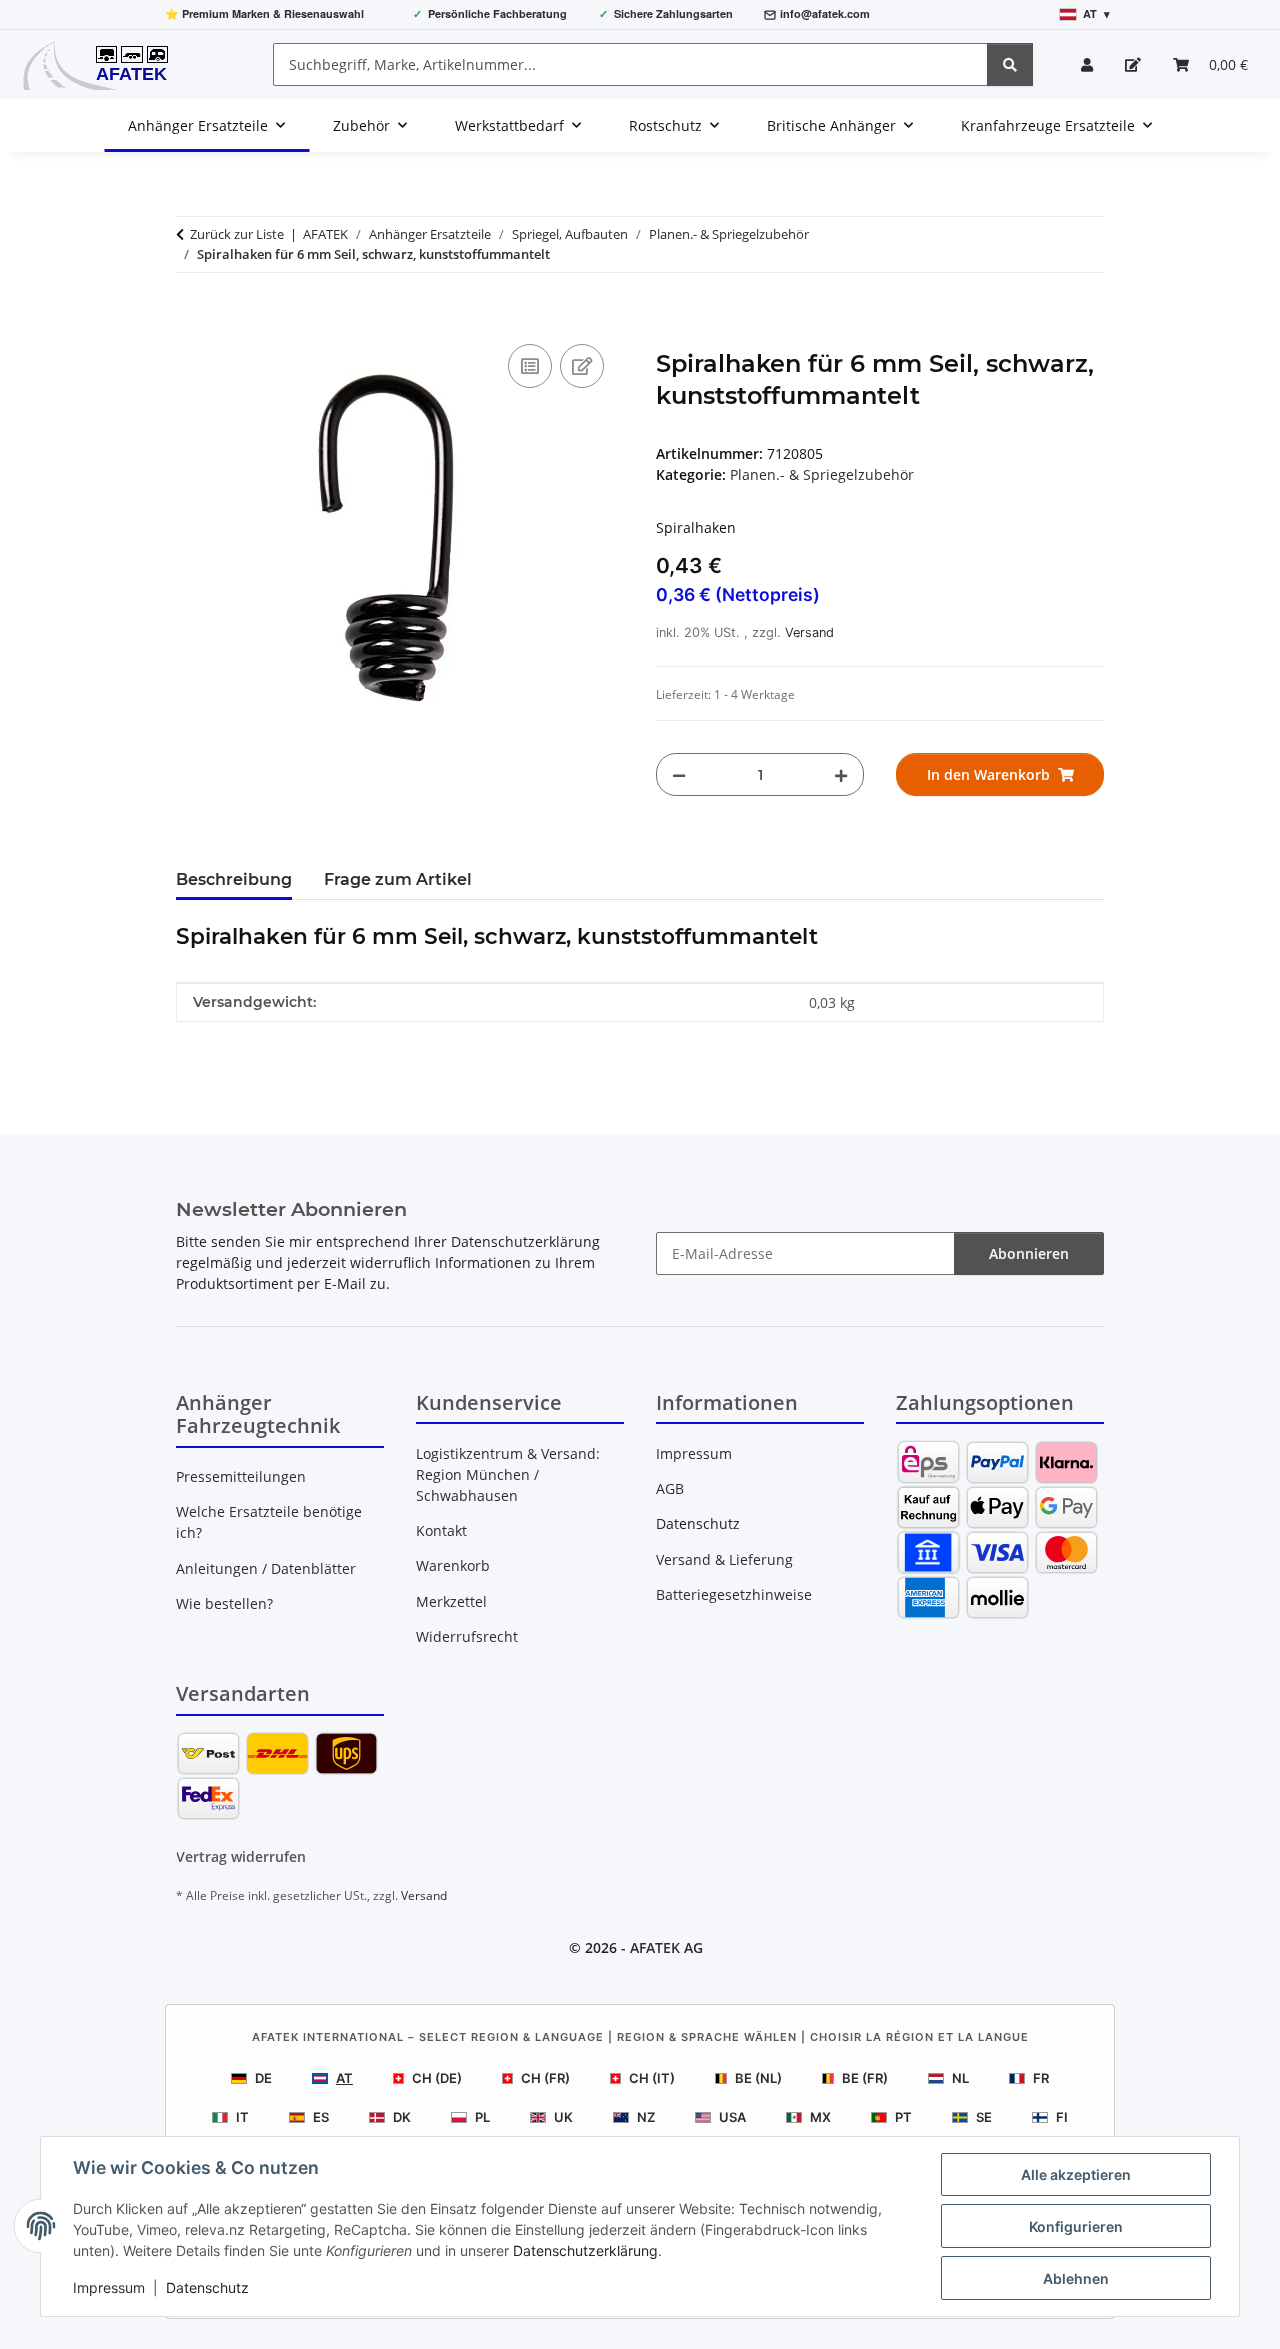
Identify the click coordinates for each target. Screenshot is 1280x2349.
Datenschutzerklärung (585, 2250)
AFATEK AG (666, 1947)
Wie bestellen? (224, 1603)
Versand (809, 632)
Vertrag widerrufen (241, 1856)
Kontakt (441, 1530)
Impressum (109, 2287)
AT (344, 2078)
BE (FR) (865, 2078)
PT (903, 2117)
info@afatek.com (825, 13)
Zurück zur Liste (237, 234)
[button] (1087, 64)
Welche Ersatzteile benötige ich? (269, 1522)
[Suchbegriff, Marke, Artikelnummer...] (1010, 64)
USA (732, 2117)
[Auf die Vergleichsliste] (530, 366)
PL (482, 2117)
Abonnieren (1029, 1253)
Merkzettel (451, 1601)
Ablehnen (1076, 2278)
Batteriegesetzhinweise (734, 1594)
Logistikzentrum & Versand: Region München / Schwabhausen (508, 1474)
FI (1062, 2117)
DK (402, 2117)
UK (563, 2117)
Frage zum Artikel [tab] (398, 879)
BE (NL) (758, 2078)
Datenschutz (207, 2287)
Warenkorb (453, 1565)
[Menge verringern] (679, 774)
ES (321, 2117)
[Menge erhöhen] (841, 774)
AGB (670, 1488)
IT (242, 2117)
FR (1041, 2078)
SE (984, 2117)
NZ (646, 2117)
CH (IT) (652, 2078)
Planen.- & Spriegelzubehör (822, 474)
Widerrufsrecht (467, 1636)
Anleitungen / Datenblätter (266, 1568)
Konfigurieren (1076, 2226)
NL (960, 2078)
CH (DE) (437, 2078)
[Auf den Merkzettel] (582, 366)
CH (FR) (545, 2078)
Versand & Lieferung (724, 1559)
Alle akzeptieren (1076, 2174)
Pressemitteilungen (241, 1476)
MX (820, 2117)
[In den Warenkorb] (192, 317)
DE (263, 2078)
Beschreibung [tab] (234, 879)
